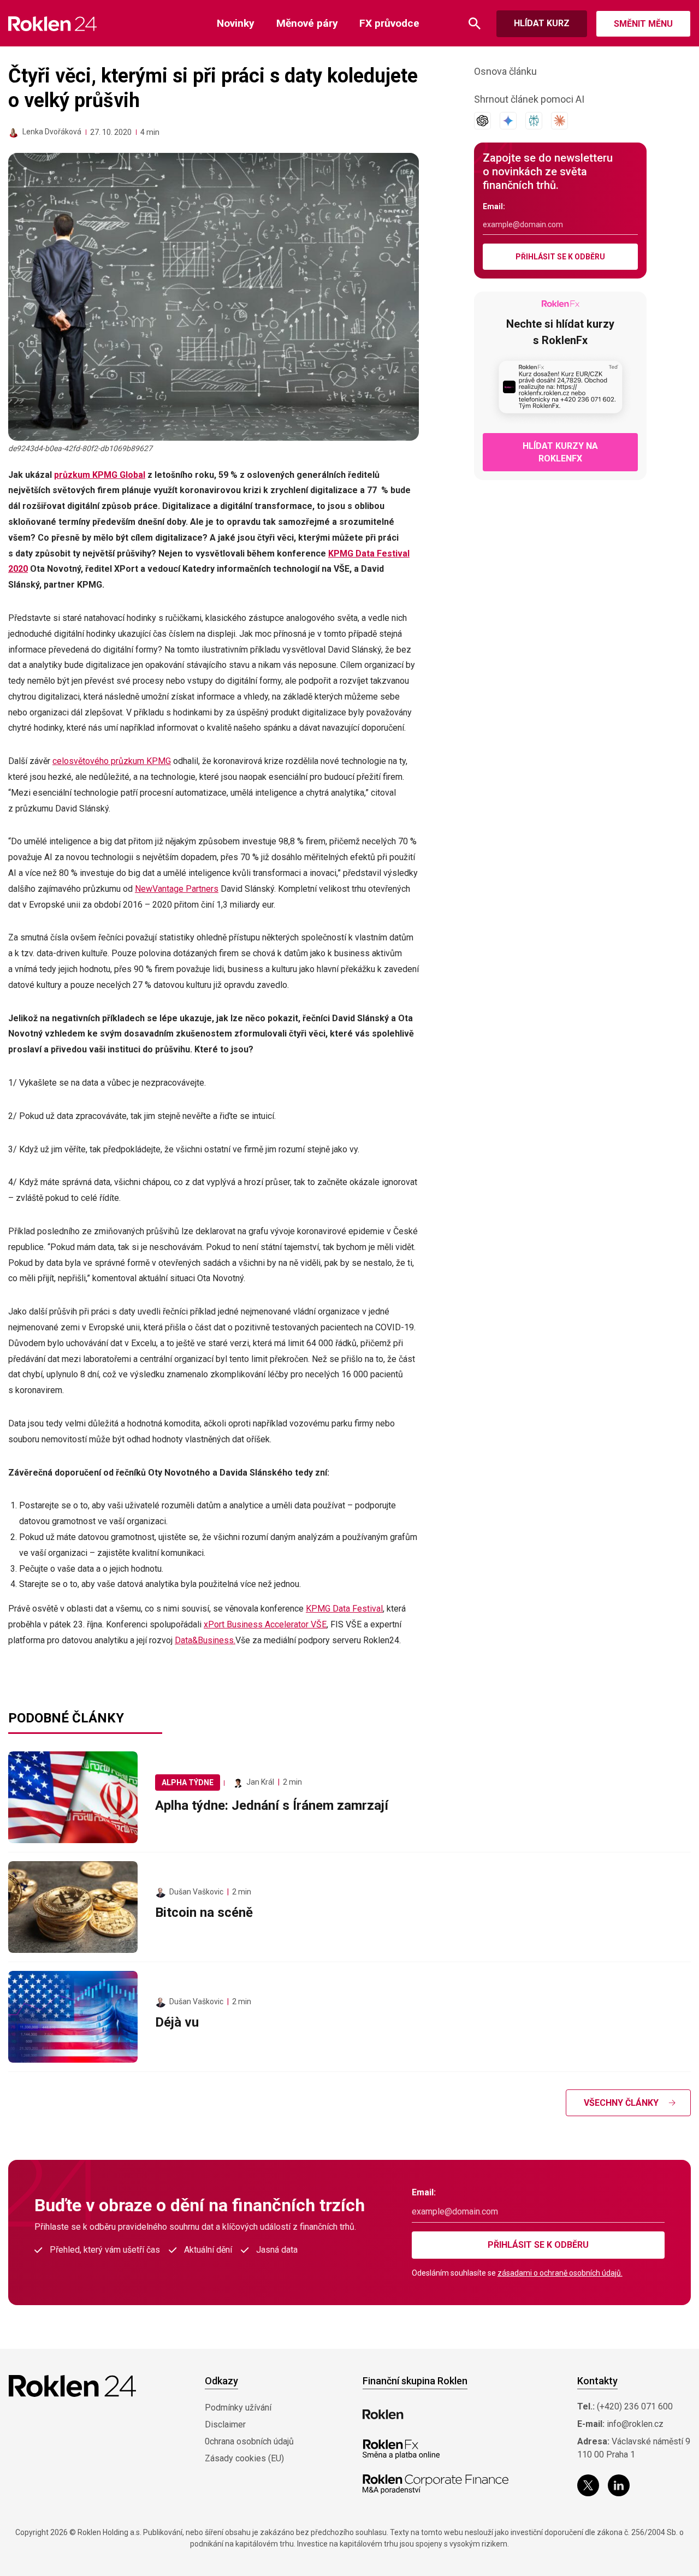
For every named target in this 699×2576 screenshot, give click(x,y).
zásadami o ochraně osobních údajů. (560, 2273)
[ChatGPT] (482, 121)
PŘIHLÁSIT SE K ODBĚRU (560, 257)
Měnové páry (307, 23)
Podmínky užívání (238, 2408)
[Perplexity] (534, 121)
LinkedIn (619, 2485)
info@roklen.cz (635, 2424)
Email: (494, 206)
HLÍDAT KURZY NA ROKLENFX (560, 452)
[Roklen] (383, 2414)
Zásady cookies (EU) (244, 2458)
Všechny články (621, 2103)
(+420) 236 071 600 (635, 2406)
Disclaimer (225, 2424)
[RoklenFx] (401, 2449)
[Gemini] (508, 121)
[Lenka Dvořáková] (14, 132)
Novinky (236, 23)
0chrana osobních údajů (249, 2441)
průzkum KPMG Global (100, 475)
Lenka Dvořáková (52, 132)
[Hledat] (475, 24)
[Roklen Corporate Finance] (436, 2484)
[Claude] (559, 121)
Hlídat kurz (542, 23)
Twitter (588, 2485)
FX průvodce (389, 23)
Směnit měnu (643, 24)
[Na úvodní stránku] (53, 24)
